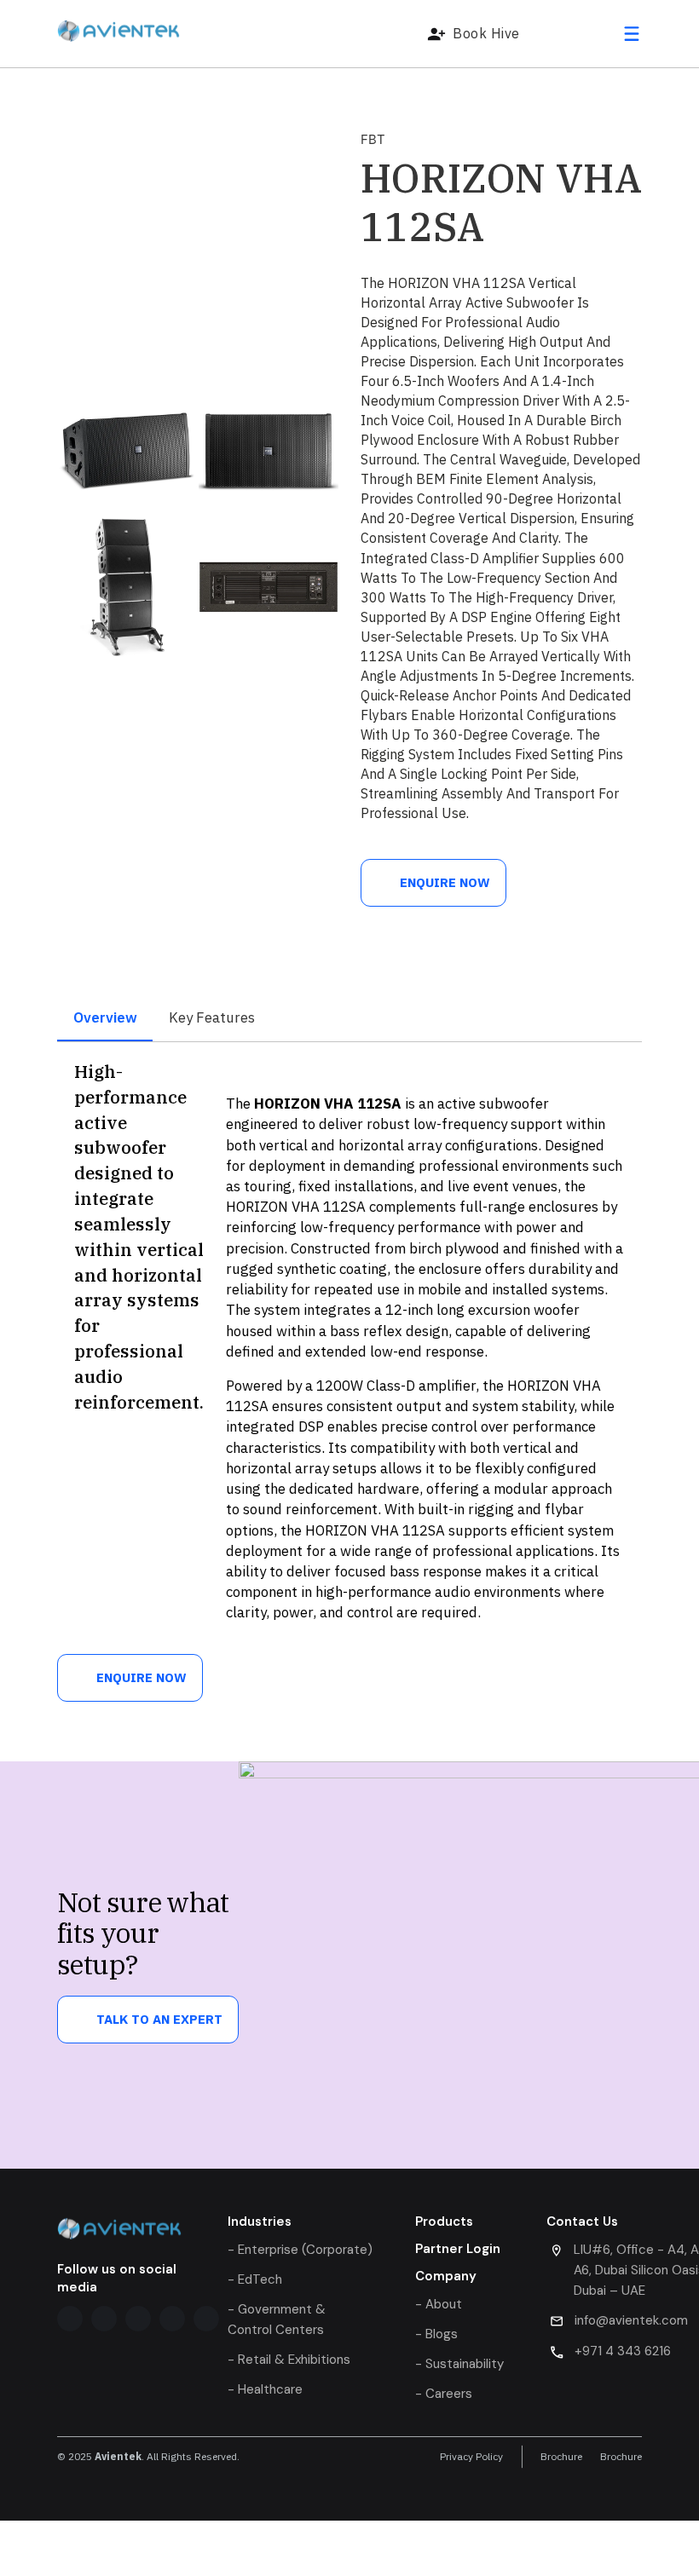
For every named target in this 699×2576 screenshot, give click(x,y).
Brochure (561, 2457)
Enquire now (445, 882)
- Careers (444, 2394)
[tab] (105, 1019)
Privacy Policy (471, 2457)
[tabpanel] (349, 1348)
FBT (373, 139)
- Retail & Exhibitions (289, 2360)
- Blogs (436, 2334)
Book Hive (486, 33)
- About (439, 2304)
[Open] (632, 34)
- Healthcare (265, 2389)
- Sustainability (459, 2364)
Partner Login (458, 2249)
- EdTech (255, 2279)
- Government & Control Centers (277, 2320)
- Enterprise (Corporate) (300, 2250)
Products (444, 2222)
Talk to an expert (159, 2019)
